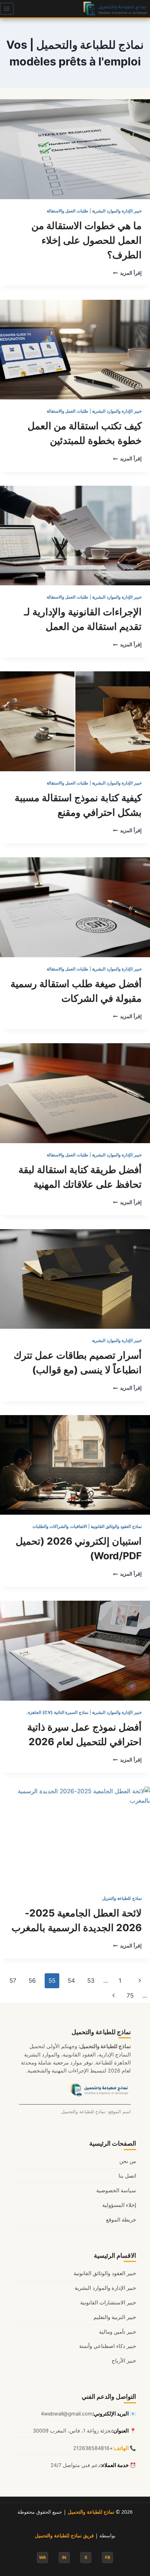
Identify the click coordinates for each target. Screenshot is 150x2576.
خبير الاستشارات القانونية (108, 2303)
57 (13, 1981)
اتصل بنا (127, 2176)
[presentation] (75, 149)
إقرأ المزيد (127, 273)
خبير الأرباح (124, 2361)
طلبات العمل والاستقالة (67, 211)
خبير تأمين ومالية (118, 2332)
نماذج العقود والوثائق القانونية (116, 1526)
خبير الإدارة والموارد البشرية (117, 211)
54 (71, 1981)
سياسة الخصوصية (116, 2191)
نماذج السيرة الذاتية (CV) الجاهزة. (57, 1712)
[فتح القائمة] (7, 9)
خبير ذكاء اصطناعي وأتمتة (108, 2346)
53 (91, 1981)
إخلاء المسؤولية (119, 2205)
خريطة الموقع (121, 2220)
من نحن (128, 2161)
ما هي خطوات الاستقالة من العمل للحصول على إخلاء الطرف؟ (87, 240)
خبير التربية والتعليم (115, 2317)
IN (64, 2557)
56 (32, 1981)
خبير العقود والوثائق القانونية (105, 2273)
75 (130, 1996)
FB (108, 2557)
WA (43, 2557)
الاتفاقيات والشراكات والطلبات (60, 1526)
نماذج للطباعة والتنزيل (122, 1898)
